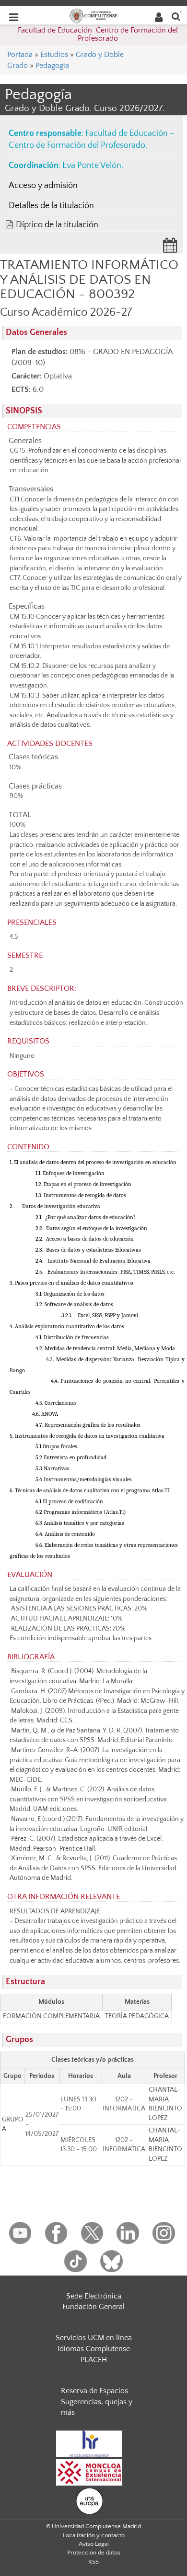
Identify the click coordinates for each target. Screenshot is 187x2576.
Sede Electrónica (94, 2296)
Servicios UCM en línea (94, 2338)
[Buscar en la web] (176, 16)
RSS (93, 2562)
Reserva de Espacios (94, 2391)
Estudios (54, 55)
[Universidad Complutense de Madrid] (93, 15)
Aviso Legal (94, 2544)
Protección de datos (94, 2553)
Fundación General (93, 2307)
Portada (20, 55)
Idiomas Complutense (94, 2349)
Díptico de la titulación (57, 225)
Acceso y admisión (43, 186)
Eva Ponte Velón (92, 166)
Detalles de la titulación (51, 206)
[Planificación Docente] (170, 248)
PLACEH (94, 2360)
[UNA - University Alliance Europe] (89, 2500)
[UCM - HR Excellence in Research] (89, 2443)
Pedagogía (52, 66)
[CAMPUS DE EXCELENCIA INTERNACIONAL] (89, 2472)
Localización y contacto (94, 2535)
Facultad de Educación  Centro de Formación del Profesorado (98, 34)
